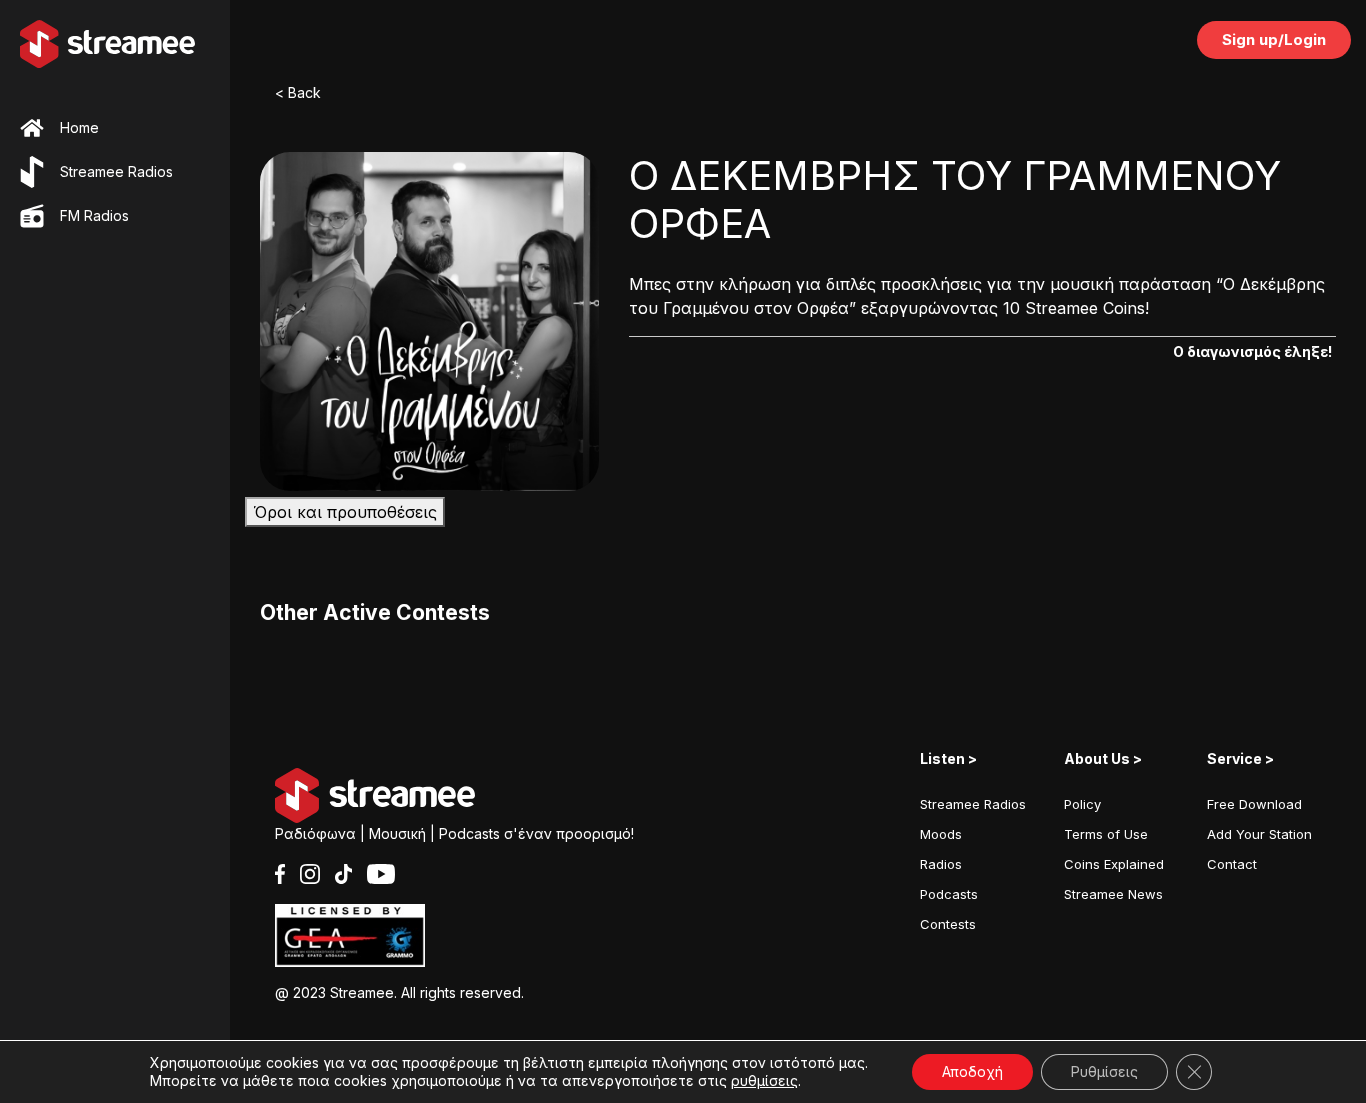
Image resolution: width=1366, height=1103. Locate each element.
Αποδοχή (972, 1071)
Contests (948, 924)
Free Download (1254, 804)
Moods (941, 834)
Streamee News (1113, 894)
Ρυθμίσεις (1104, 1071)
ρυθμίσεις (764, 1080)
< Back (298, 92)
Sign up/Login (1274, 39)
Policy (1082, 804)
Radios (941, 864)
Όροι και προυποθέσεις (345, 512)
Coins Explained (1114, 864)
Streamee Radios (973, 804)
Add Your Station (1259, 834)
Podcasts (949, 894)
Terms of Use (1106, 834)
